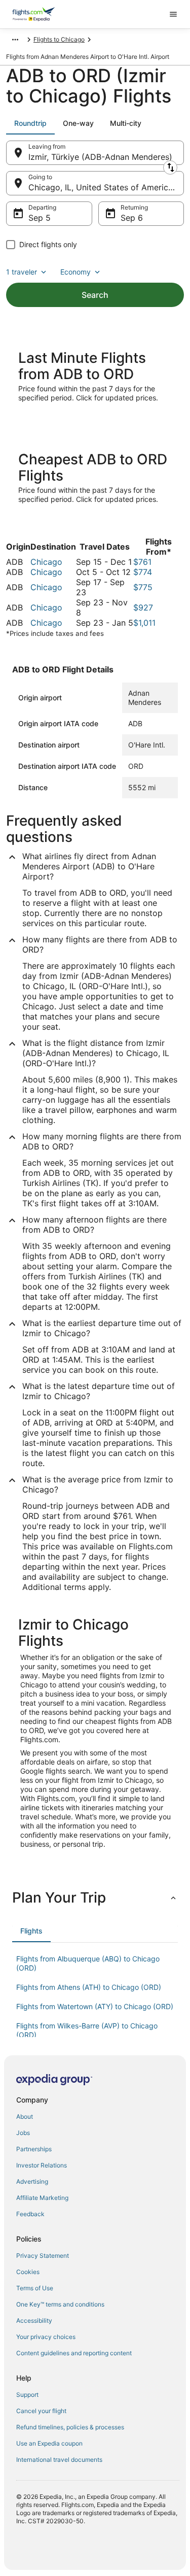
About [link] (25, 2116)
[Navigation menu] (173, 14)
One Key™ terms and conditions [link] (60, 2304)
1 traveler (22, 272)
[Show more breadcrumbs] (15, 40)
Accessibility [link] (34, 2320)
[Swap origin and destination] (170, 167)
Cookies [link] (28, 2272)
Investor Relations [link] (42, 2165)
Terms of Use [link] (35, 2288)
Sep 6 (132, 218)
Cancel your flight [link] (41, 2411)
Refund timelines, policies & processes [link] (70, 2427)
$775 (143, 587)
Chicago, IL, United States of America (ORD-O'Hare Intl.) (106, 187)
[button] (95, 1897)
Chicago (46, 562)
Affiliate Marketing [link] (42, 2198)
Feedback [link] (30, 2214)
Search (95, 295)
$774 (143, 572)
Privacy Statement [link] (43, 2256)
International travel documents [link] (59, 2460)
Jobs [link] (23, 2133)
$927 (143, 607)
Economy (75, 272)
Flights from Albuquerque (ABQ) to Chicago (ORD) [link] (88, 1963)
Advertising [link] (32, 2181)
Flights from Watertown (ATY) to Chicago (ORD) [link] (95, 2006)
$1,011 (144, 623)
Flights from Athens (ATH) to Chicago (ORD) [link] (89, 1987)
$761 (142, 562)
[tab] (30, 123)
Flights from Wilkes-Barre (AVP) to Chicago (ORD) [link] (87, 2030)
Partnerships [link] (34, 2149)
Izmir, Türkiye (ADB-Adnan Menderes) (100, 157)
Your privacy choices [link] (46, 2337)
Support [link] (27, 2395)
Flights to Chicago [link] (59, 39)
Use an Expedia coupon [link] (49, 2443)
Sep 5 (40, 218)
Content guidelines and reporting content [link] (74, 2353)
